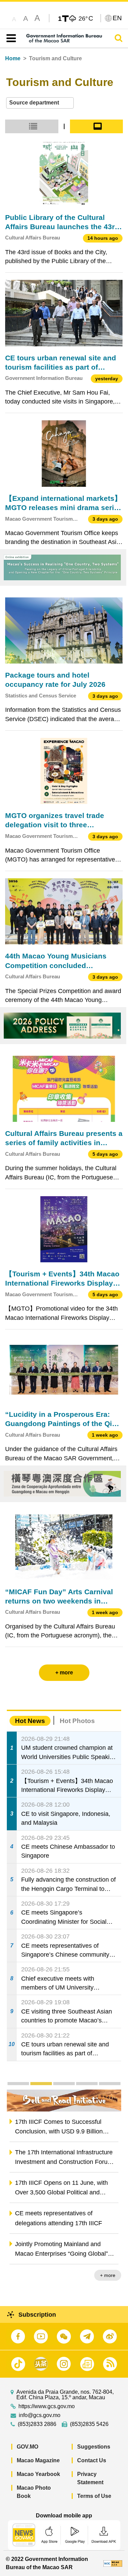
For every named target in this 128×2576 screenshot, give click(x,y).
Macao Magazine (38, 2460)
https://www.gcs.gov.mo (47, 2406)
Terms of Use (94, 2496)
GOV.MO (27, 2447)
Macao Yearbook (38, 2474)
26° (86, 18)
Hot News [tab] (30, 1721)
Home (13, 58)
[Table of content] (10, 38)
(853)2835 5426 (89, 2424)
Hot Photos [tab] (77, 1721)
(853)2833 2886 (37, 2424)
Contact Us (92, 2460)
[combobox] (40, 103)
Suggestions (94, 2447)
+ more (108, 2275)
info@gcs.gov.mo (40, 2415)
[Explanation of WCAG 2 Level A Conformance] (113, 2563)
